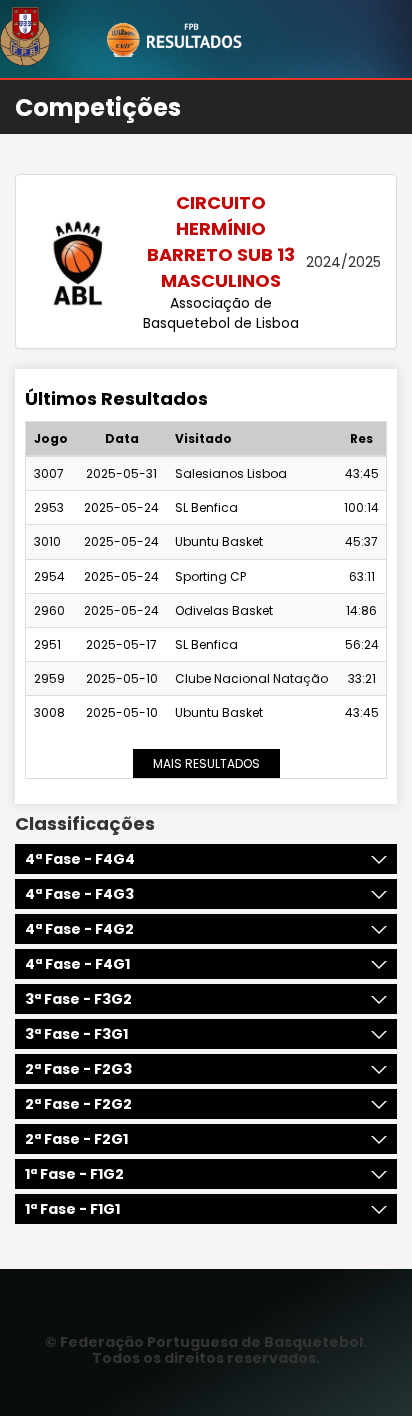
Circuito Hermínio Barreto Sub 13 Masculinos (221, 241)
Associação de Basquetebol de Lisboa (221, 313)
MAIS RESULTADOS (206, 763)
